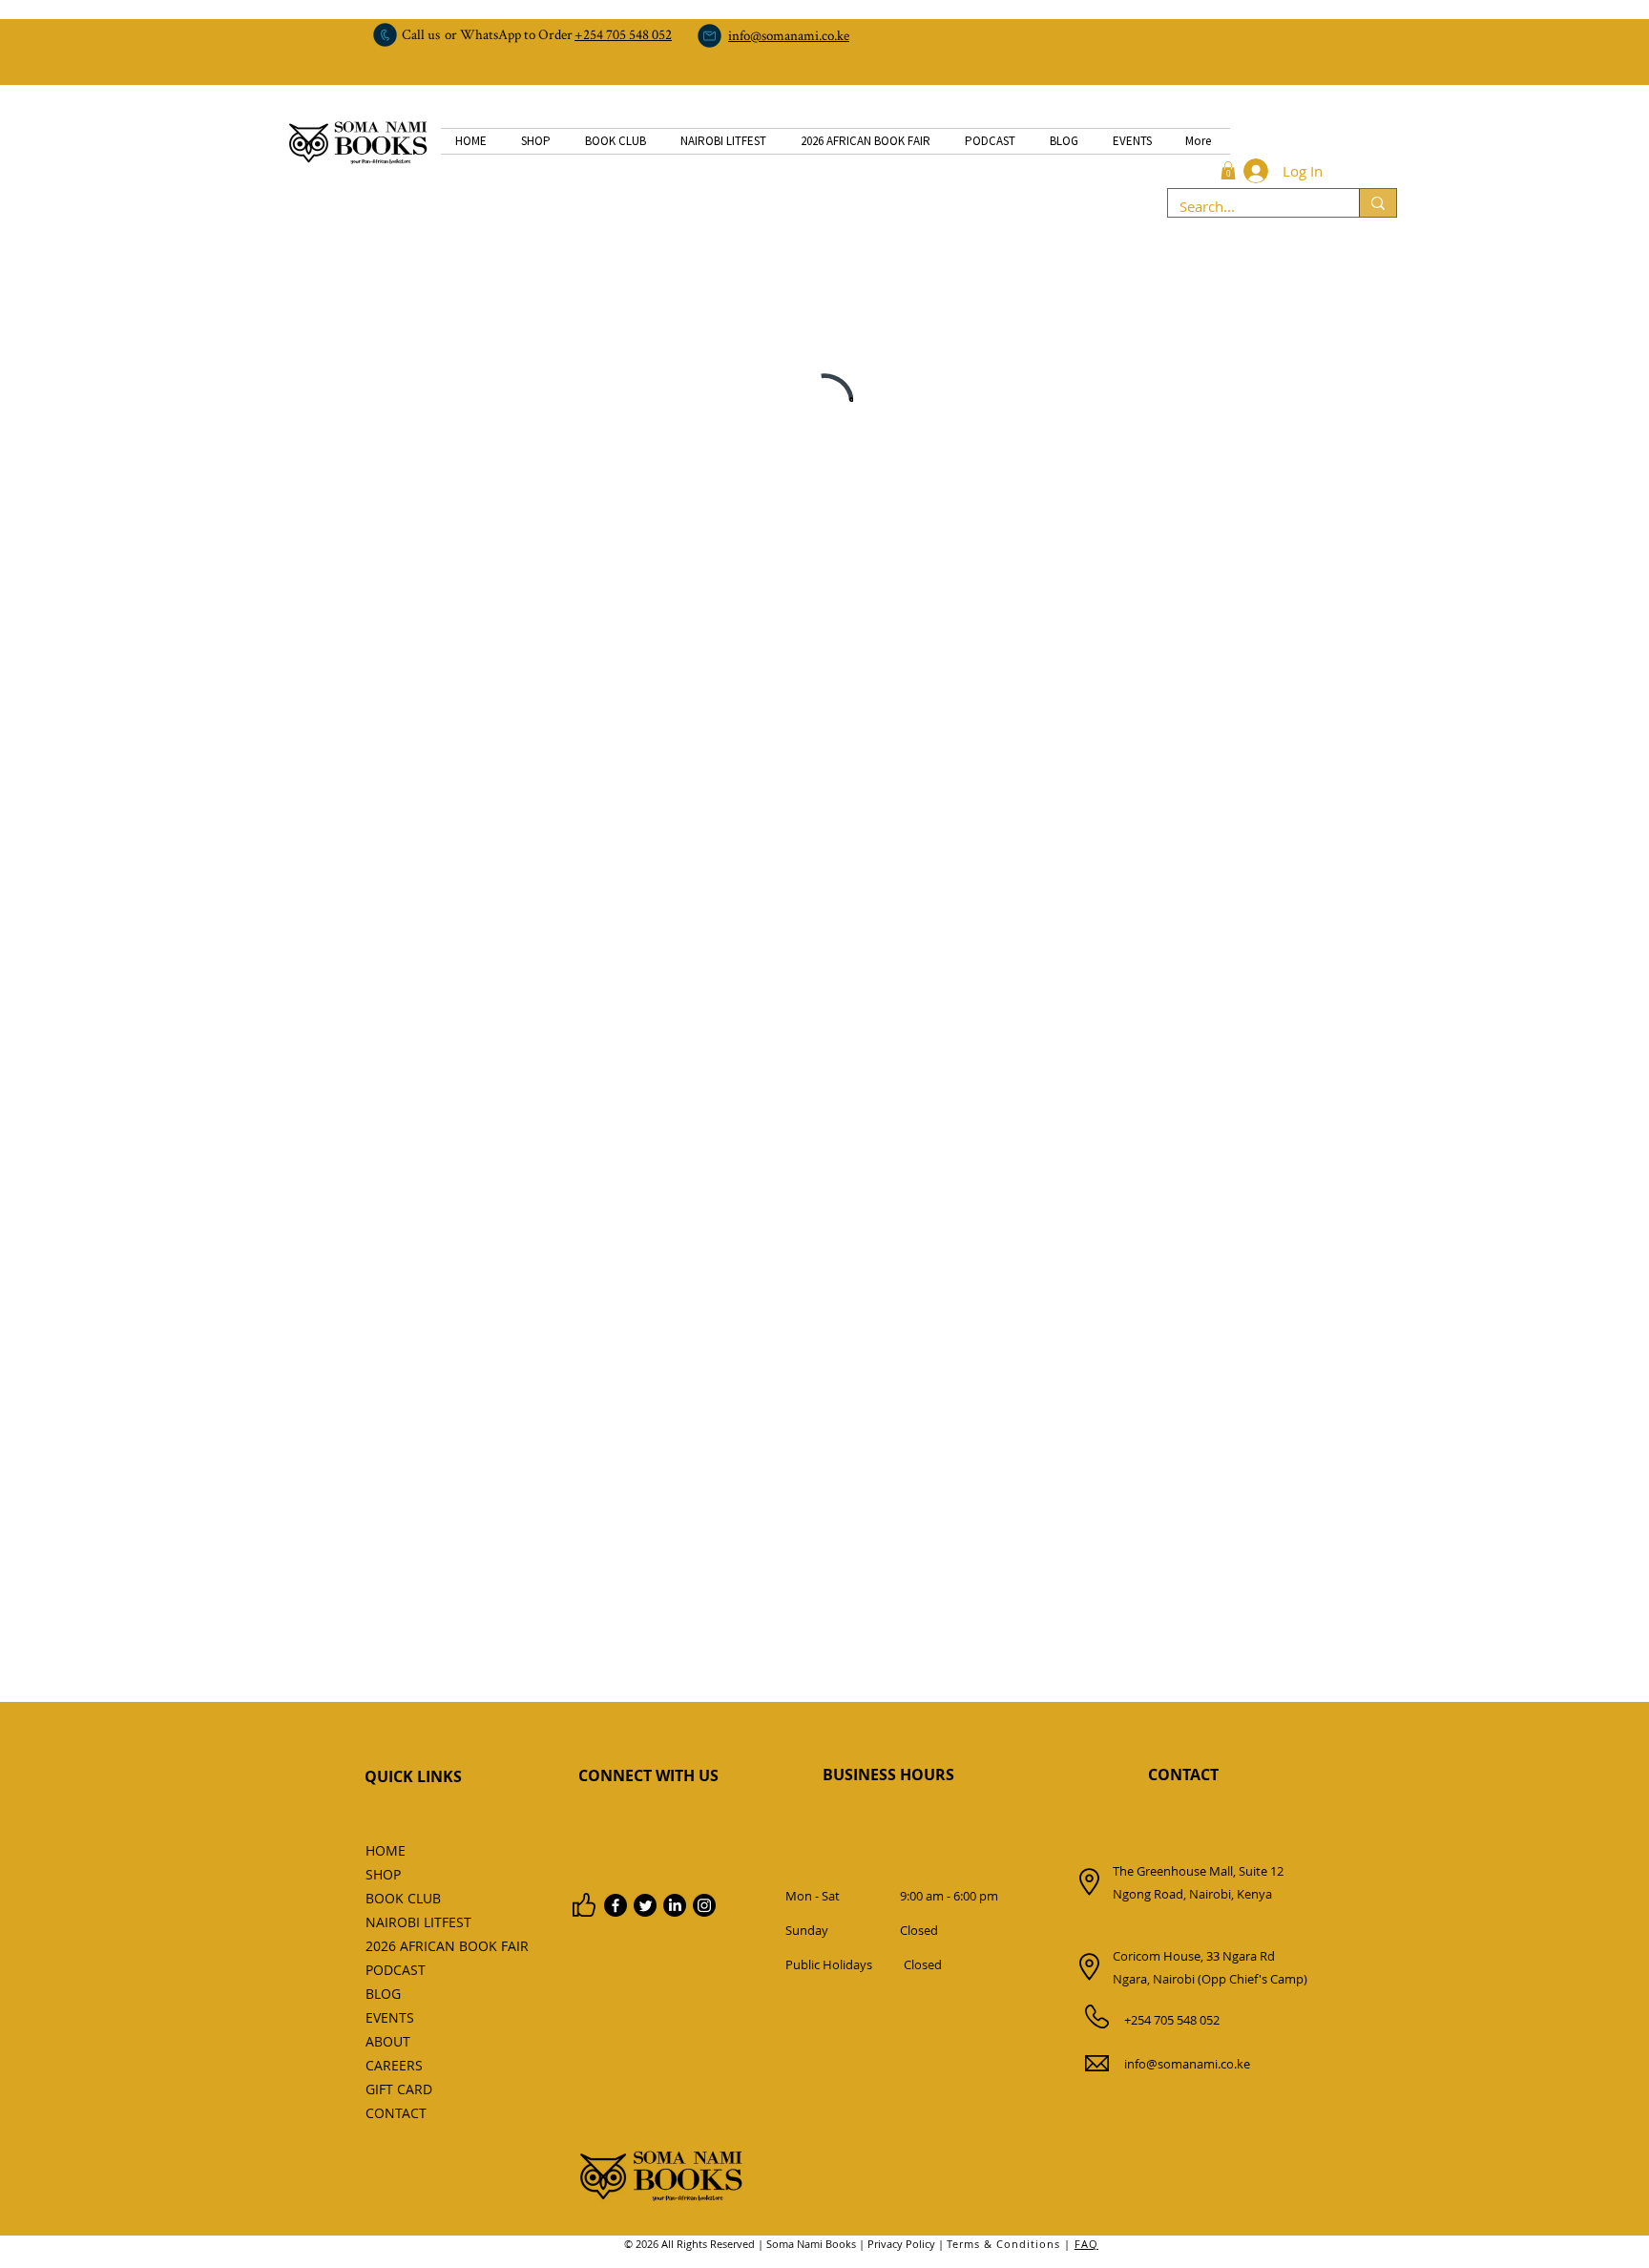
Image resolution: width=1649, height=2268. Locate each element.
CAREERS (394, 2065)
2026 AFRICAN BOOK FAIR (408, 1946)
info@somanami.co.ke (1187, 2064)
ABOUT (388, 2041)
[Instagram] (704, 1905)
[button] (1228, 170)
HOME (386, 1850)
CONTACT (1183, 1774)
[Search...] (1378, 203)
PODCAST (396, 1970)
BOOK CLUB (403, 1898)
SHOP (383, 1874)
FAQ (1086, 2244)
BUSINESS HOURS (888, 1774)
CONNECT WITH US (648, 1775)
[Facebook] (616, 1905)
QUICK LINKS (413, 1776)
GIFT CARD (399, 2089)
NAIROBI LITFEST (408, 1922)
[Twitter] (645, 1905)
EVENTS (390, 2017)
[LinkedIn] (675, 1905)
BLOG (383, 1994)
